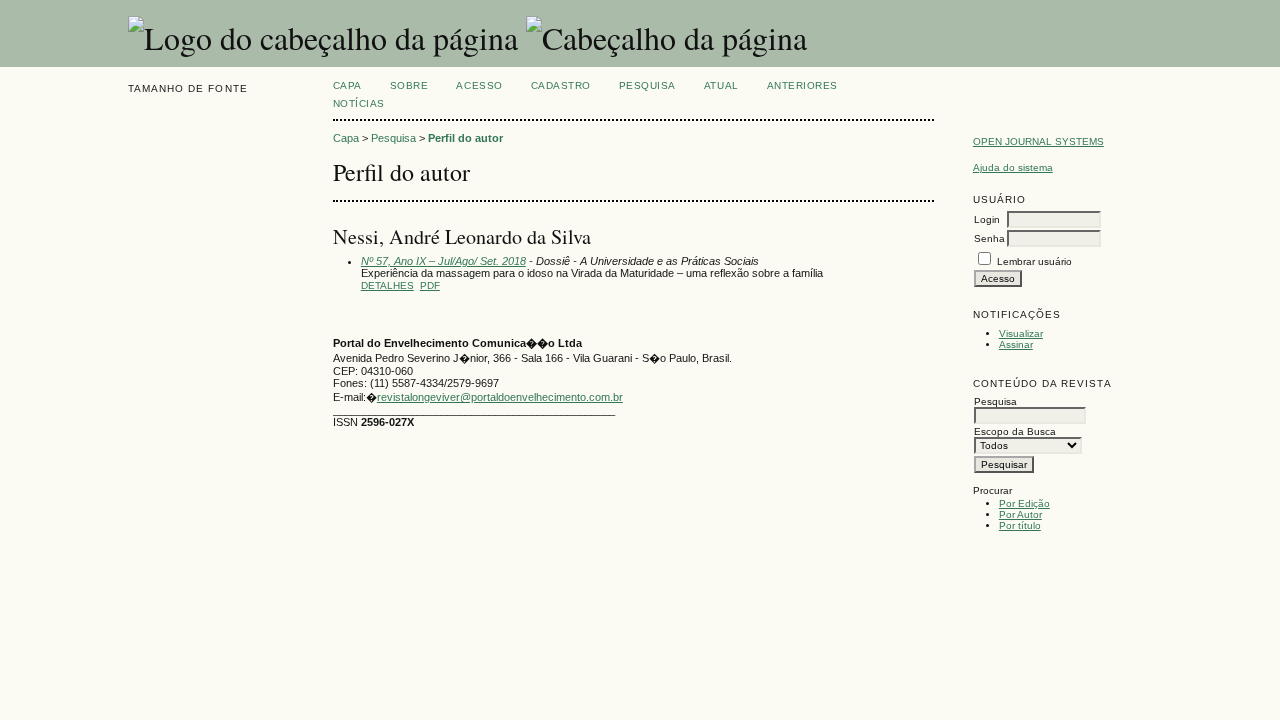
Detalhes (387, 285)
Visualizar (1021, 333)
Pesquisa (647, 85)
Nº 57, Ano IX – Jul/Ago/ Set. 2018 (443, 261)
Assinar (1016, 344)
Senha (989, 238)
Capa (347, 85)
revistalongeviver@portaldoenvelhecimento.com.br (500, 397)
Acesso (479, 85)
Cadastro (561, 85)
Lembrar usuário (1034, 261)
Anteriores (802, 85)
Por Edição (1024, 503)
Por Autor (1020, 514)
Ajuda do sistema (1013, 167)
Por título (1020, 525)
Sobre (409, 85)
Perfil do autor (465, 138)
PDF (430, 285)
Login (987, 219)
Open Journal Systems (1038, 141)
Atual (721, 85)
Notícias (359, 103)
